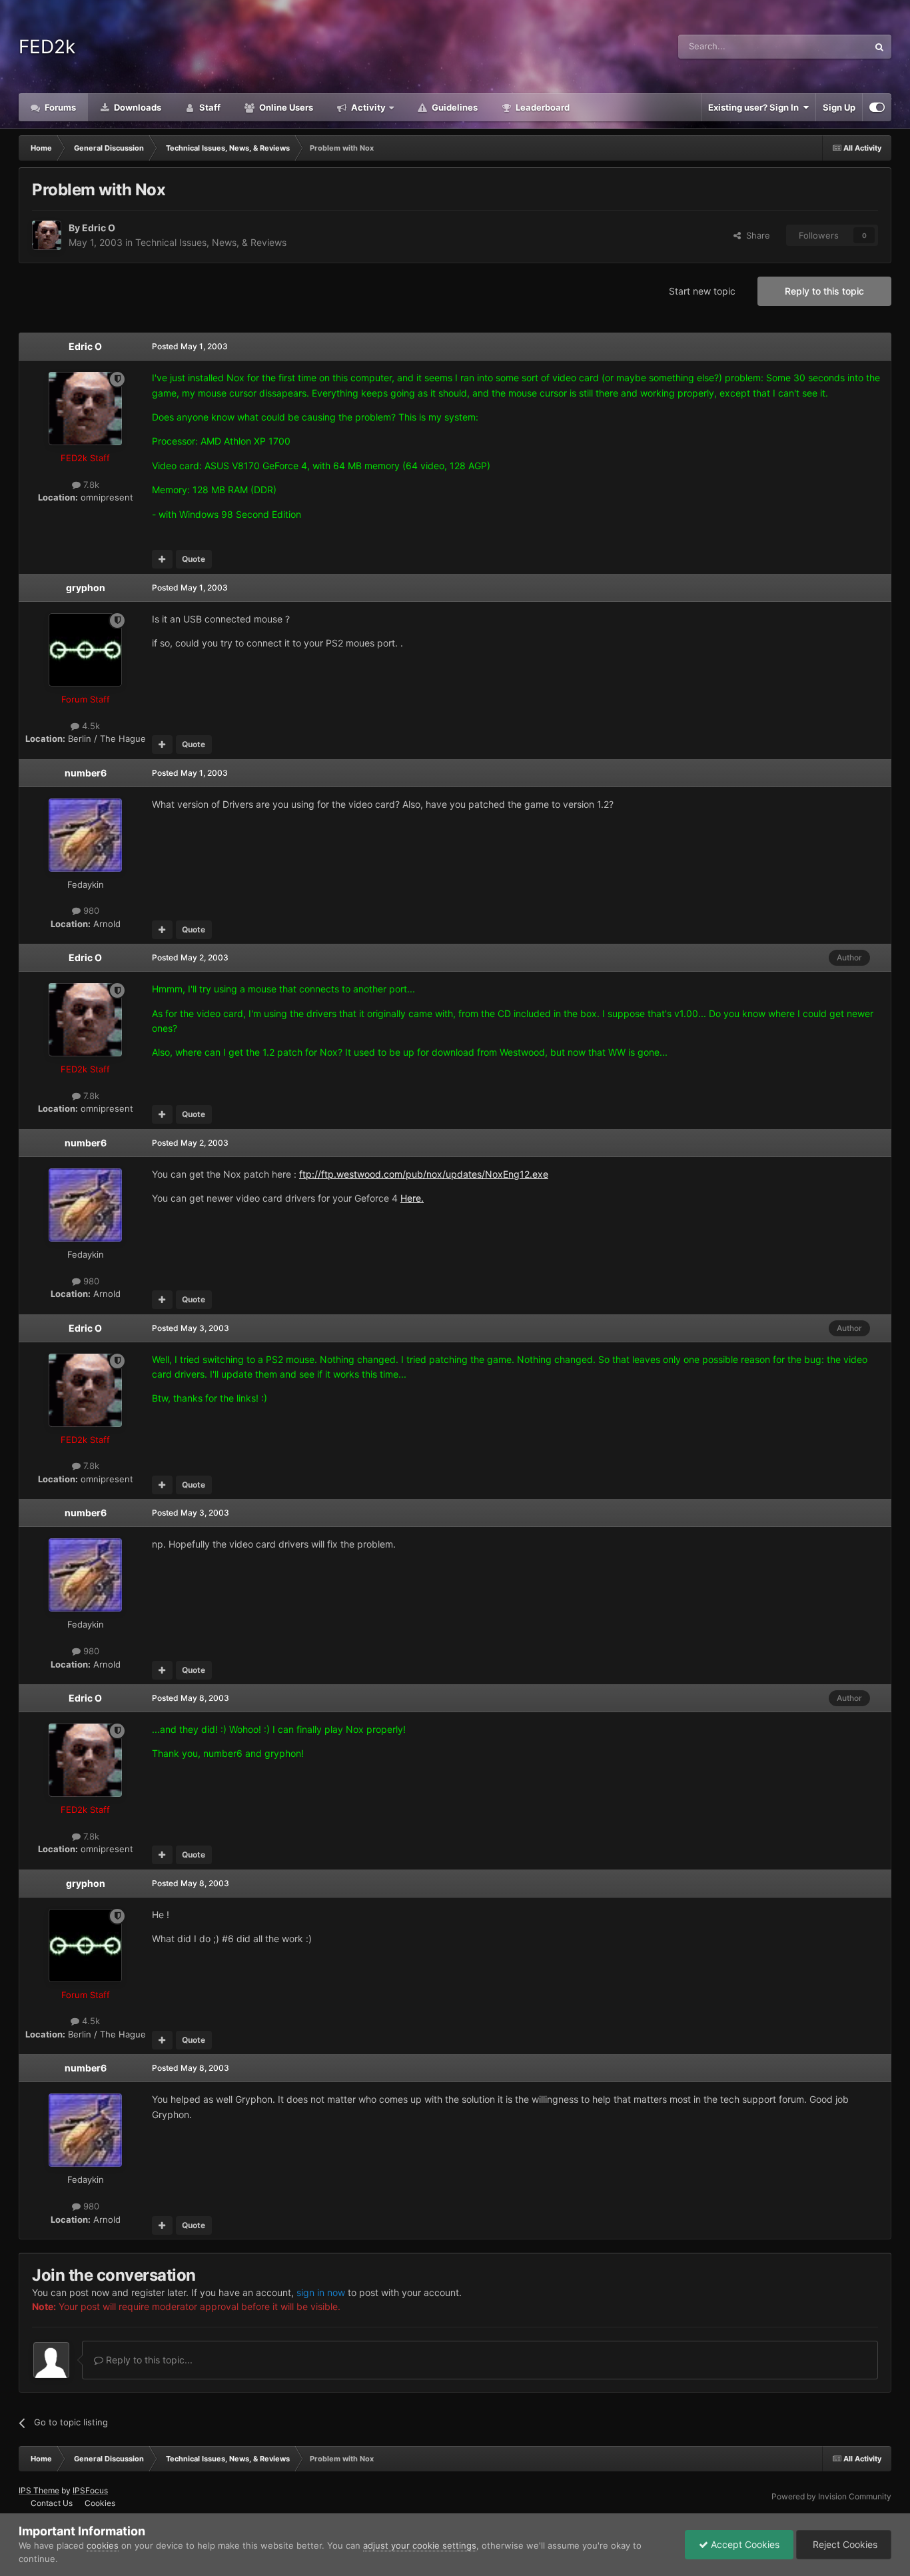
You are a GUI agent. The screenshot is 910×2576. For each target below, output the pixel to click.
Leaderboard (542, 107)
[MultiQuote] (162, 559)
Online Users (285, 107)
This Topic (830, 46)
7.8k (90, 485)
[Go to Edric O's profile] (47, 235)
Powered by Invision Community (831, 2496)
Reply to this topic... (148, 2360)
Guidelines (454, 107)
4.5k (90, 726)
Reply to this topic (824, 291)
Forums (59, 107)
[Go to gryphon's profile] (85, 650)
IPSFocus (90, 2490)
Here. (412, 1198)
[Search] (879, 47)
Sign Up (839, 107)
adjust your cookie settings (420, 2545)
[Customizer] (877, 107)
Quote (194, 559)
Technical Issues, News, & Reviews (211, 242)
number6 (86, 773)
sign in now (321, 2292)
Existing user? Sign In (755, 107)
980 (90, 910)
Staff (209, 107)
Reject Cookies (844, 2544)
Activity (367, 107)
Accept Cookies (744, 2544)
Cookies (100, 2503)
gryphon (86, 588)
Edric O (99, 228)
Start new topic (702, 291)
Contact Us (52, 2503)
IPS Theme (39, 2490)
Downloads (137, 107)
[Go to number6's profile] (85, 835)
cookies (103, 2545)
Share (755, 235)
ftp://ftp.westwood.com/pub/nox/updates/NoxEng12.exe (424, 1174)
